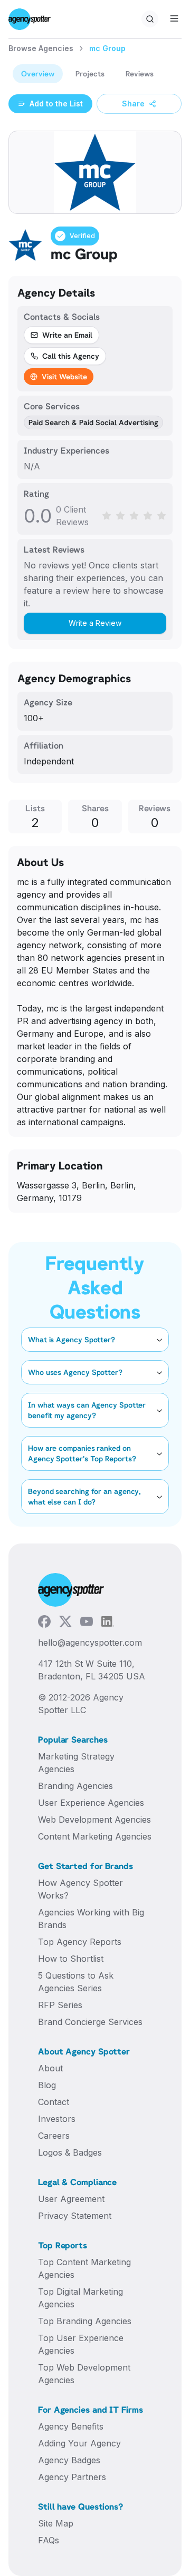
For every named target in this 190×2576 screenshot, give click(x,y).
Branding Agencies (75, 1786)
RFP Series (60, 2005)
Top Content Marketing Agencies (84, 2268)
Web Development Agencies (94, 1820)
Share (133, 104)
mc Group (107, 48)
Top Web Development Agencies (84, 2374)
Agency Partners (72, 2477)
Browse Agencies (41, 48)
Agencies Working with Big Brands (91, 1919)
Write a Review (95, 623)
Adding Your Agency (79, 2443)
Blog (47, 2085)
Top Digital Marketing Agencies (80, 2298)
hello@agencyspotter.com (90, 1643)
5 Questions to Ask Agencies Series (76, 1982)
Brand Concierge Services (90, 2022)
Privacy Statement (75, 2216)
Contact (54, 2102)
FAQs (49, 2540)
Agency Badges (69, 2460)
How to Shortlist (71, 1959)
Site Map (56, 2523)
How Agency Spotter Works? (80, 1889)
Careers (54, 2136)
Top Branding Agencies (85, 2321)
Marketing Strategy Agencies (76, 1763)
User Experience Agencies (91, 1803)
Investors (57, 2119)
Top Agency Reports (80, 1942)
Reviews (140, 73)
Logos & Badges (70, 2152)
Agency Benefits (71, 2426)
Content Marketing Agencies (95, 1836)
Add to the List (56, 104)
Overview (38, 73)
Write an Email (67, 335)
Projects (90, 73)
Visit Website (64, 376)
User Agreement (71, 2199)
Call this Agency (71, 356)
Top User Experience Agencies (81, 2344)
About (50, 2068)
